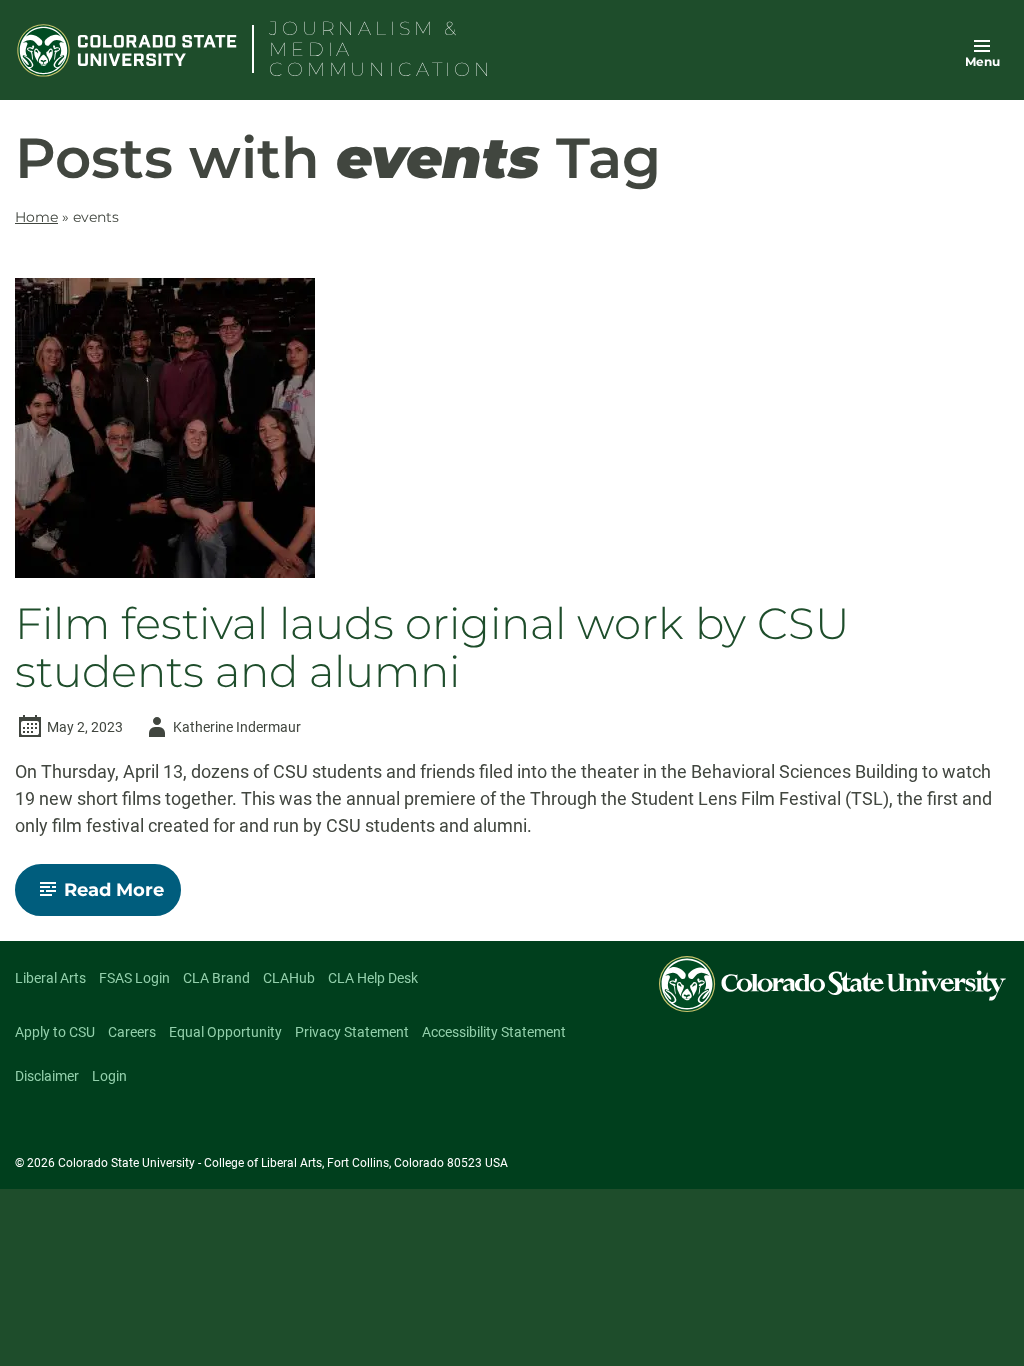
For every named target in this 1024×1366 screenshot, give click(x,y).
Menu (982, 61)
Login (109, 1076)
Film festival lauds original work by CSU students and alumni (432, 648)
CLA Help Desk (373, 978)
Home (36, 217)
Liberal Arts (50, 978)
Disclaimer (47, 1076)
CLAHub (289, 978)
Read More (122, 897)
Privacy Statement (352, 1032)
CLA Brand (216, 978)
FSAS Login (134, 978)
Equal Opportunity (225, 1032)
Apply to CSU (55, 1032)
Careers (132, 1032)
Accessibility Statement (494, 1032)
